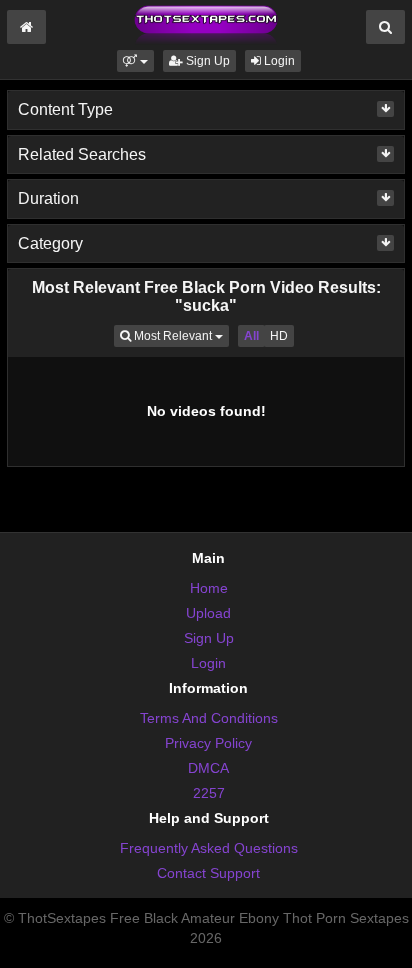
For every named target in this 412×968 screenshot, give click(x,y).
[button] (135, 61)
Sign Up (206, 61)
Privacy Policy (208, 743)
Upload (208, 613)
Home (209, 588)
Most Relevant (180, 335)
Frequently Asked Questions (209, 848)
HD (279, 336)
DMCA (208, 768)
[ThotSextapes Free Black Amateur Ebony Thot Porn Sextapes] (206, 24)
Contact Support (208, 873)
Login (278, 61)
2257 (209, 793)
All (251, 336)
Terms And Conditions (209, 718)
